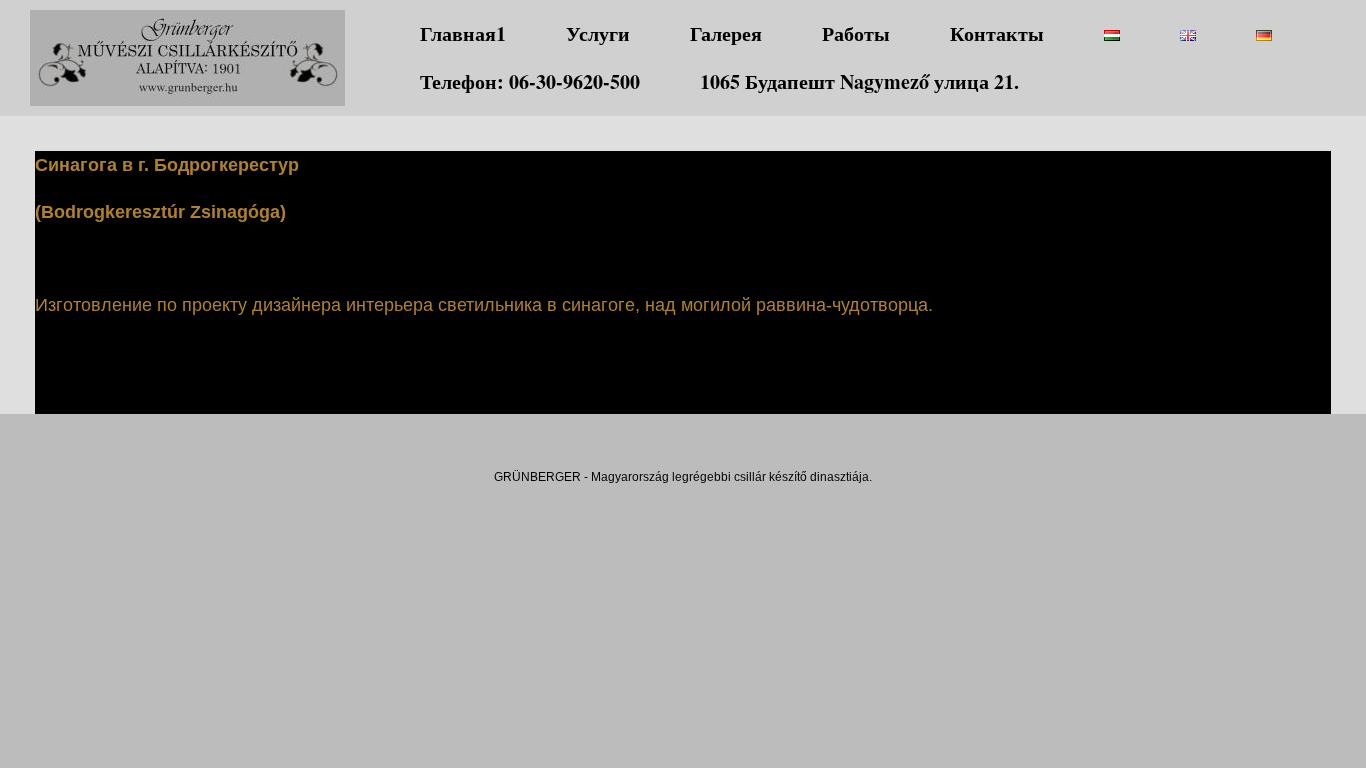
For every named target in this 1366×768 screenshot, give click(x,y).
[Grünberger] (187, 58)
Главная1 (463, 33)
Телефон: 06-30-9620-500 (530, 81)
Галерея (726, 33)
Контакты (997, 33)
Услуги (598, 33)
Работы (856, 33)
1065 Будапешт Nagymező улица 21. (859, 81)
